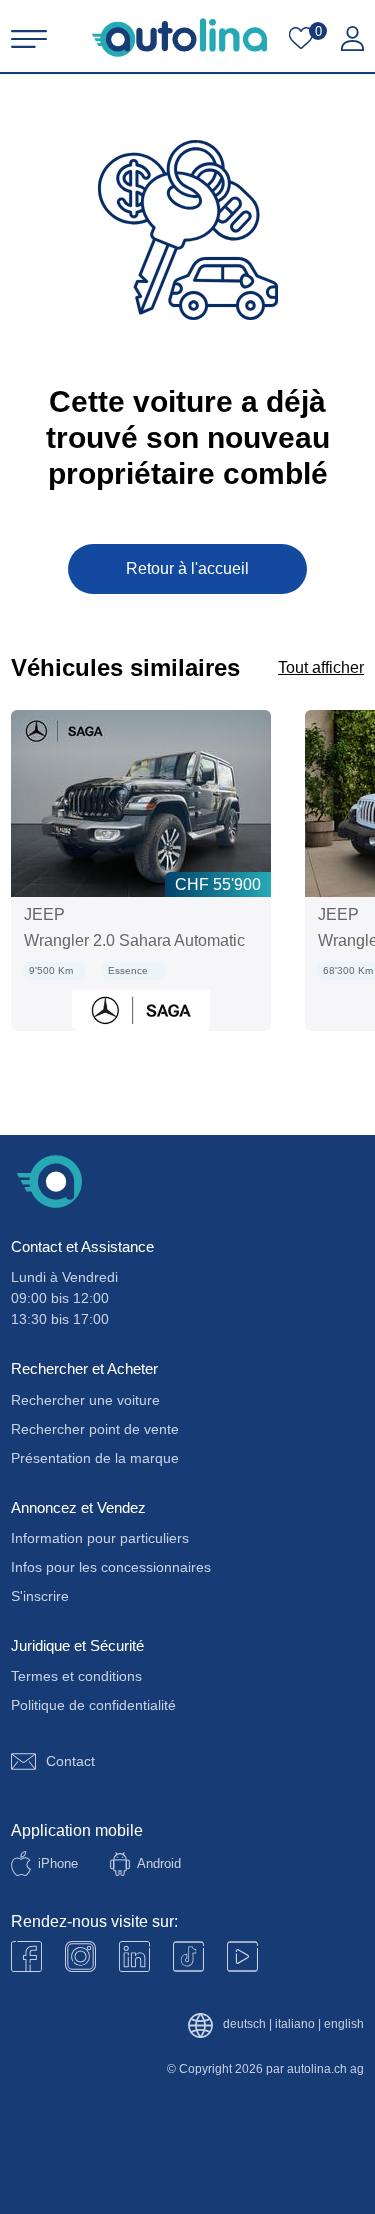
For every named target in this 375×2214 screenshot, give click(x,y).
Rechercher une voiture (85, 1400)
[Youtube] (80, 1956)
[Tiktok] (188, 1956)
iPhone (58, 1863)
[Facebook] (26, 1956)
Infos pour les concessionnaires (111, 1567)
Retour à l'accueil (187, 568)
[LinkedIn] (134, 1956)
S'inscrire (40, 1596)
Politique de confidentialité (93, 1705)
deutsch (244, 2024)
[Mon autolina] (352, 39)
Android (159, 1863)
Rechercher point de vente (95, 1429)
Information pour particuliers (100, 1538)
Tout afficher (321, 667)
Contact (70, 1761)
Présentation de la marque (95, 1458)
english (344, 2024)
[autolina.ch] (179, 37)
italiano (295, 2024)
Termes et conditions (76, 1676)
